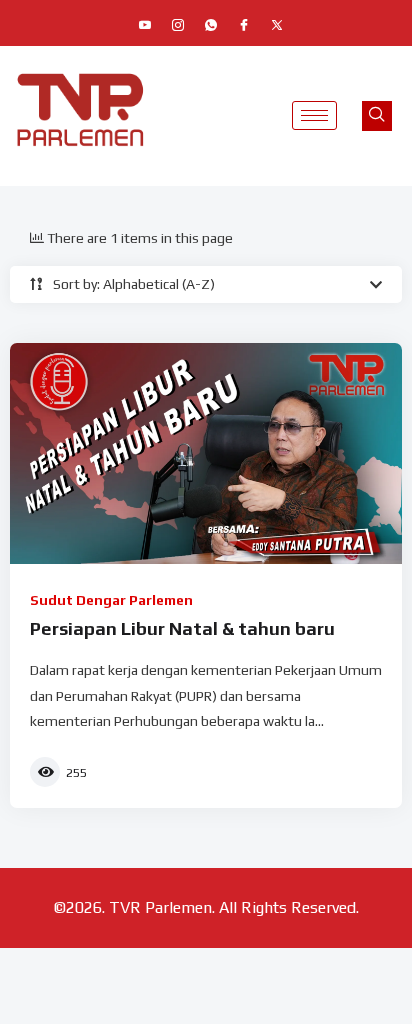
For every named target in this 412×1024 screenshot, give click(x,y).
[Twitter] (277, 25)
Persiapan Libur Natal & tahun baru (182, 628)
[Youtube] (145, 25)
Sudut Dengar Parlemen (111, 600)
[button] (377, 116)
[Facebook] (244, 25)
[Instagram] (178, 25)
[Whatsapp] (211, 25)
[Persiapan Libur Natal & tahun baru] (206, 453)
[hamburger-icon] (314, 115)
